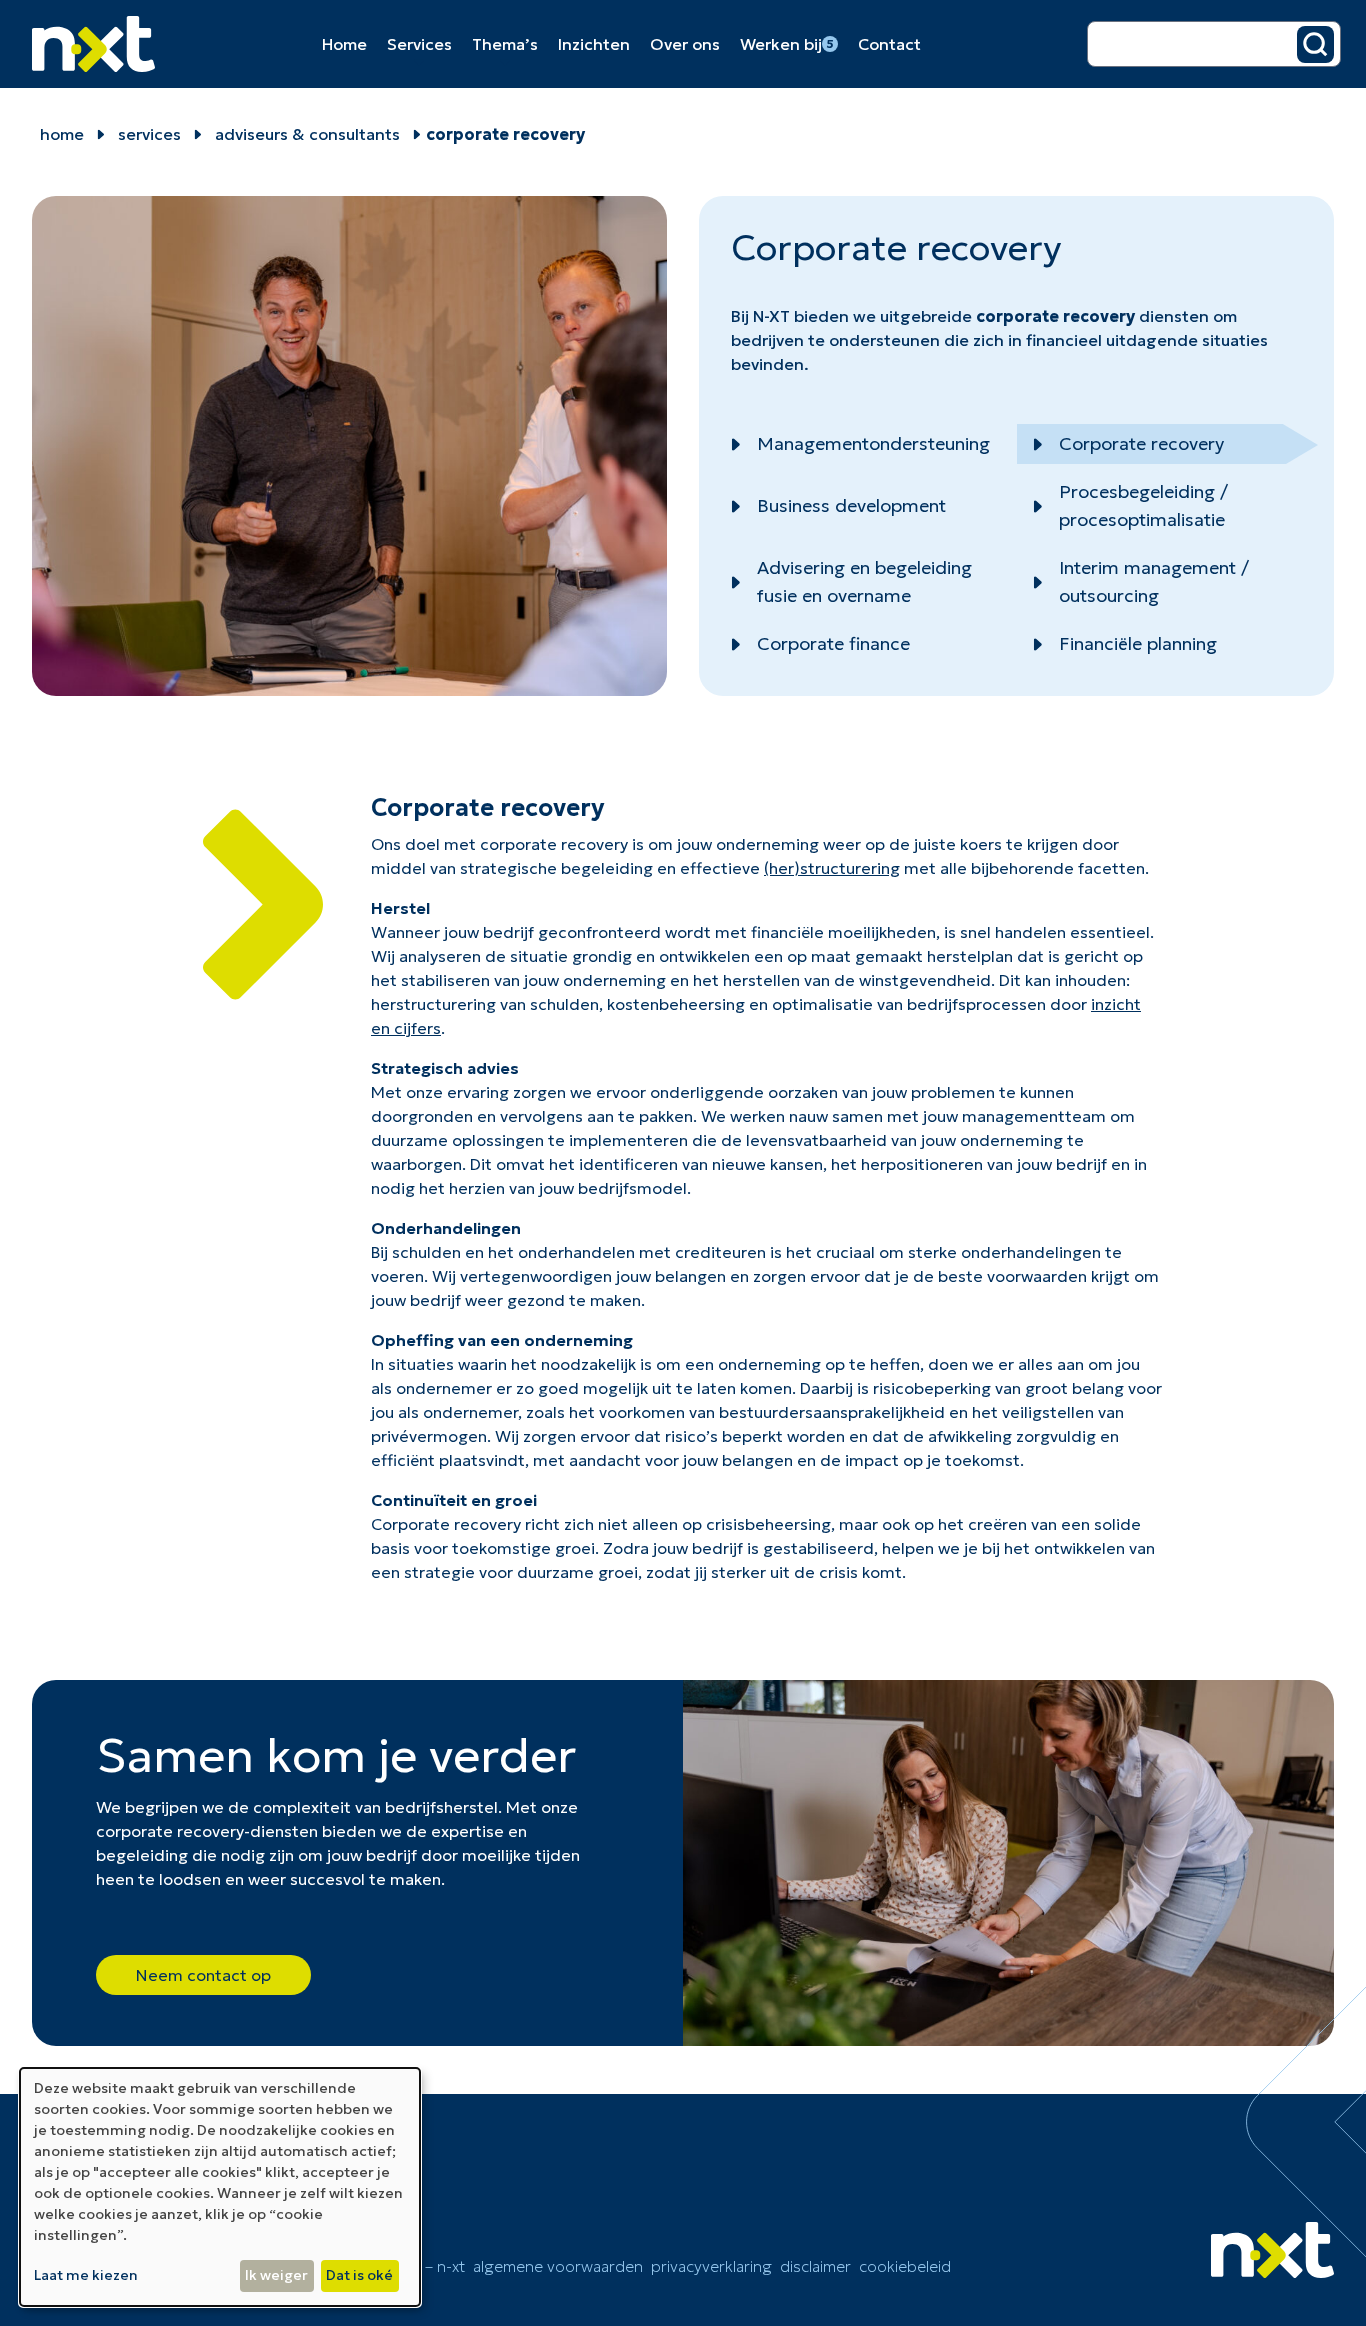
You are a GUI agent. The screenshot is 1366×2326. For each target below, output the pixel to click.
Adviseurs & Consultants (307, 134)
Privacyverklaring (711, 2266)
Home (344, 44)
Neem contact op (203, 1975)
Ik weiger (276, 2275)
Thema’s (505, 44)
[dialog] (220, 2187)
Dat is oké (359, 2275)
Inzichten (594, 44)
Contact (889, 44)
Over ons (685, 44)
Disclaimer (815, 2266)
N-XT (771, 316)
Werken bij (787, 44)
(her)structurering (832, 868)
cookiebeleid (905, 2266)
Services (419, 44)
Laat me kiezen (86, 2275)
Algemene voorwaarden (558, 2266)
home (62, 134)
